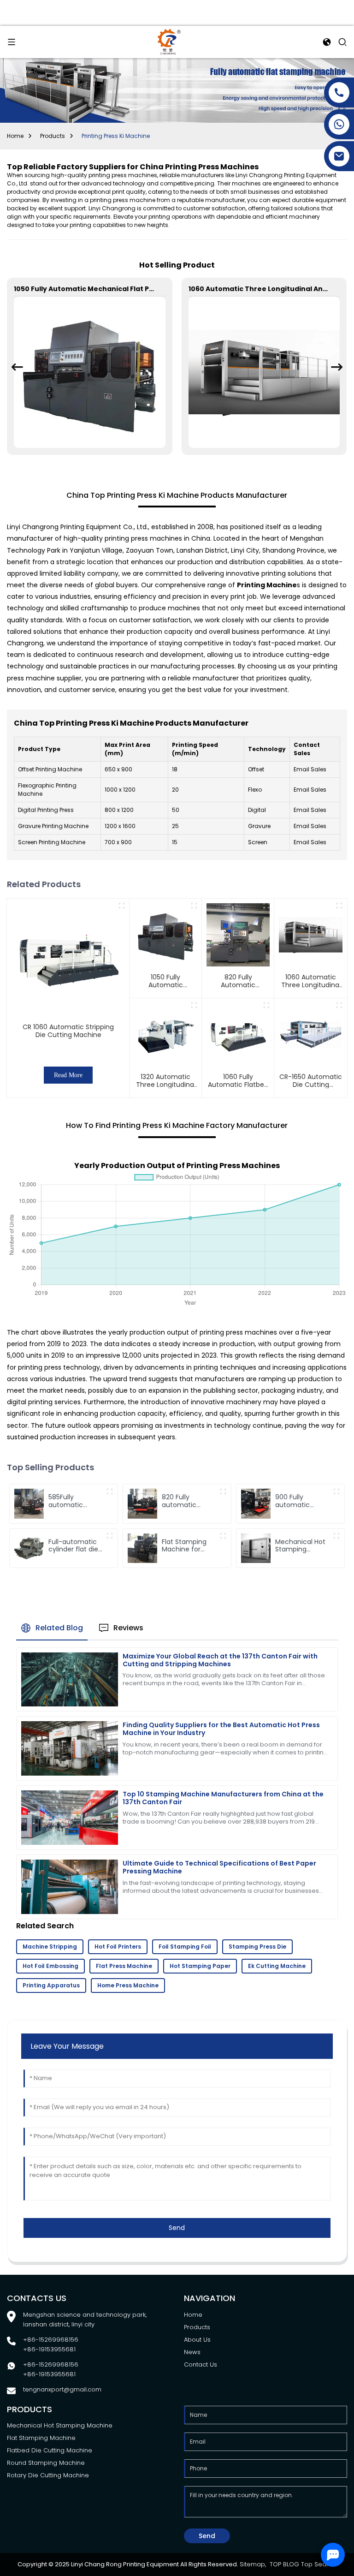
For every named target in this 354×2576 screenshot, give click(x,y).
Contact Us (201, 2364)
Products (53, 136)
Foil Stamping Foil (185, 1947)
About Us (197, 2340)
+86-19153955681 (49, 2349)
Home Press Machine (128, 1985)
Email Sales (310, 769)
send (207, 2536)
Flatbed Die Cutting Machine (50, 2450)
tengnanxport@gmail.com (62, 2389)
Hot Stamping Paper (200, 1966)
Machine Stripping (50, 1947)
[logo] (169, 41)
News (192, 2352)
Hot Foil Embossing (50, 1966)
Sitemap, (254, 2564)
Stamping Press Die (257, 1947)
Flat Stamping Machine (41, 2438)
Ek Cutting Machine (277, 1966)
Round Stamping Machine (46, 2463)
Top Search (319, 2564)
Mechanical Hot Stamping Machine (60, 2425)
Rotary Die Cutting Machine (48, 2475)
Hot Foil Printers (118, 1947)
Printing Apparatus (51, 1985)
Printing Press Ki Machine (116, 136)
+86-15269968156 (51, 2340)
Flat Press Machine (124, 1966)
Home (15, 136)
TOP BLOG (284, 2564)
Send (177, 2228)
